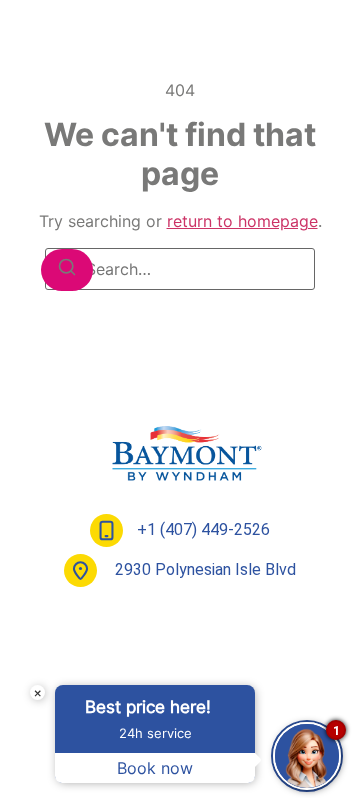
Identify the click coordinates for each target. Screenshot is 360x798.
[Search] (67, 270)
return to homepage (242, 221)
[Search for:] (180, 269)
